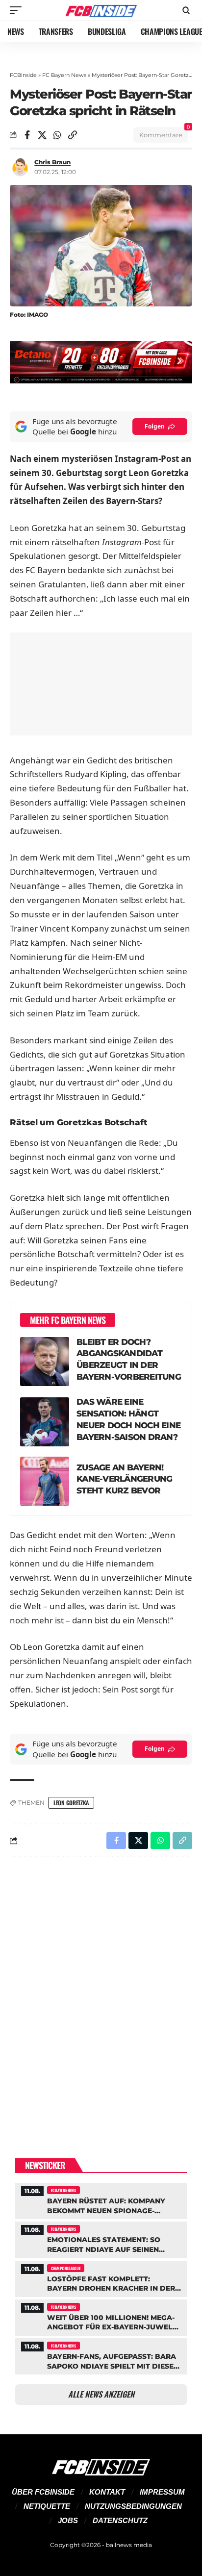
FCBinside (23, 75)
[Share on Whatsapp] (57, 135)
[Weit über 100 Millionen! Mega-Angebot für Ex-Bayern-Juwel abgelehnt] (101, 2316)
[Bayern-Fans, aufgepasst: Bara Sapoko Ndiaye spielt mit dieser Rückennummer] (101, 2355)
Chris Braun (52, 162)
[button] (18, 10)
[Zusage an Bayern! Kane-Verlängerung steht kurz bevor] (45, 1481)
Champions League (66, 2268)
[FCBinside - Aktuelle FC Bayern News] (101, 10)
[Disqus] (101, 1992)
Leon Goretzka (71, 1803)
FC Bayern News (64, 75)
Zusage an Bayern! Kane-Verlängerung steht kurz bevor (124, 1479)
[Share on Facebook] (27, 135)
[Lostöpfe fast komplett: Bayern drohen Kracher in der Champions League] (101, 2278)
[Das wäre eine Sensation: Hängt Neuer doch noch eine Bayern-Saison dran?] (45, 1422)
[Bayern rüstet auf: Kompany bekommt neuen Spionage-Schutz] (101, 2200)
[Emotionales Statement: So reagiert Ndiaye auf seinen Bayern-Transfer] (101, 2238)
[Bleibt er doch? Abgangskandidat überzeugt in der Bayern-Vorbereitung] (45, 1362)
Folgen (155, 426)
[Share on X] (42, 135)
